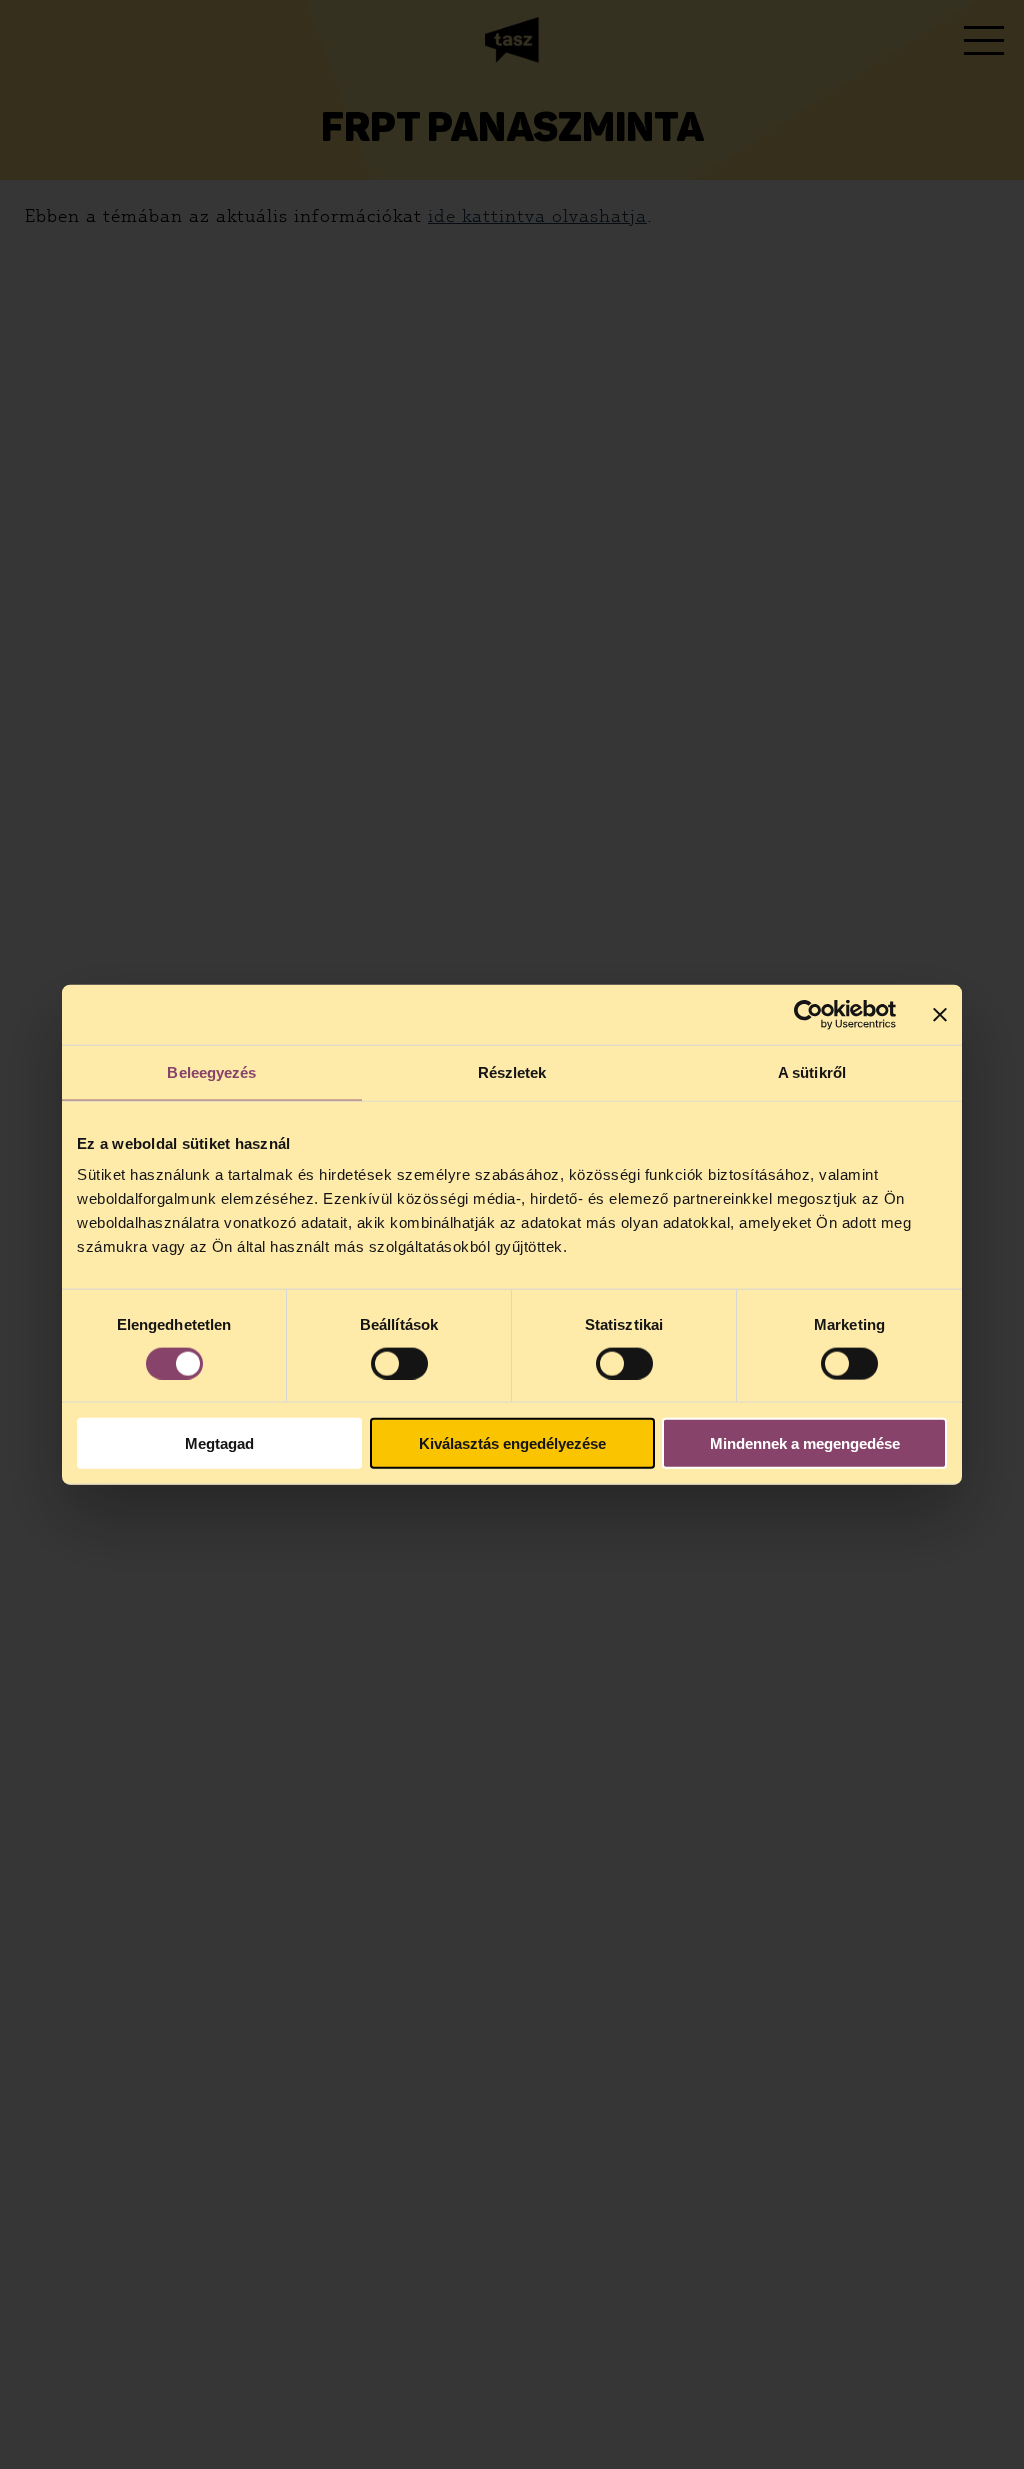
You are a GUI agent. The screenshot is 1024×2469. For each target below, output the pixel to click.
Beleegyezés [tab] (211, 1071)
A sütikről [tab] (812, 1071)
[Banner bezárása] (940, 1014)
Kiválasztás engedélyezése (512, 1443)
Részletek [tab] (512, 1071)
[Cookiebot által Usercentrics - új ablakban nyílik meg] (808, 1014)
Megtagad (219, 1443)
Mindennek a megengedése (805, 1443)
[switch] (399, 1363)
